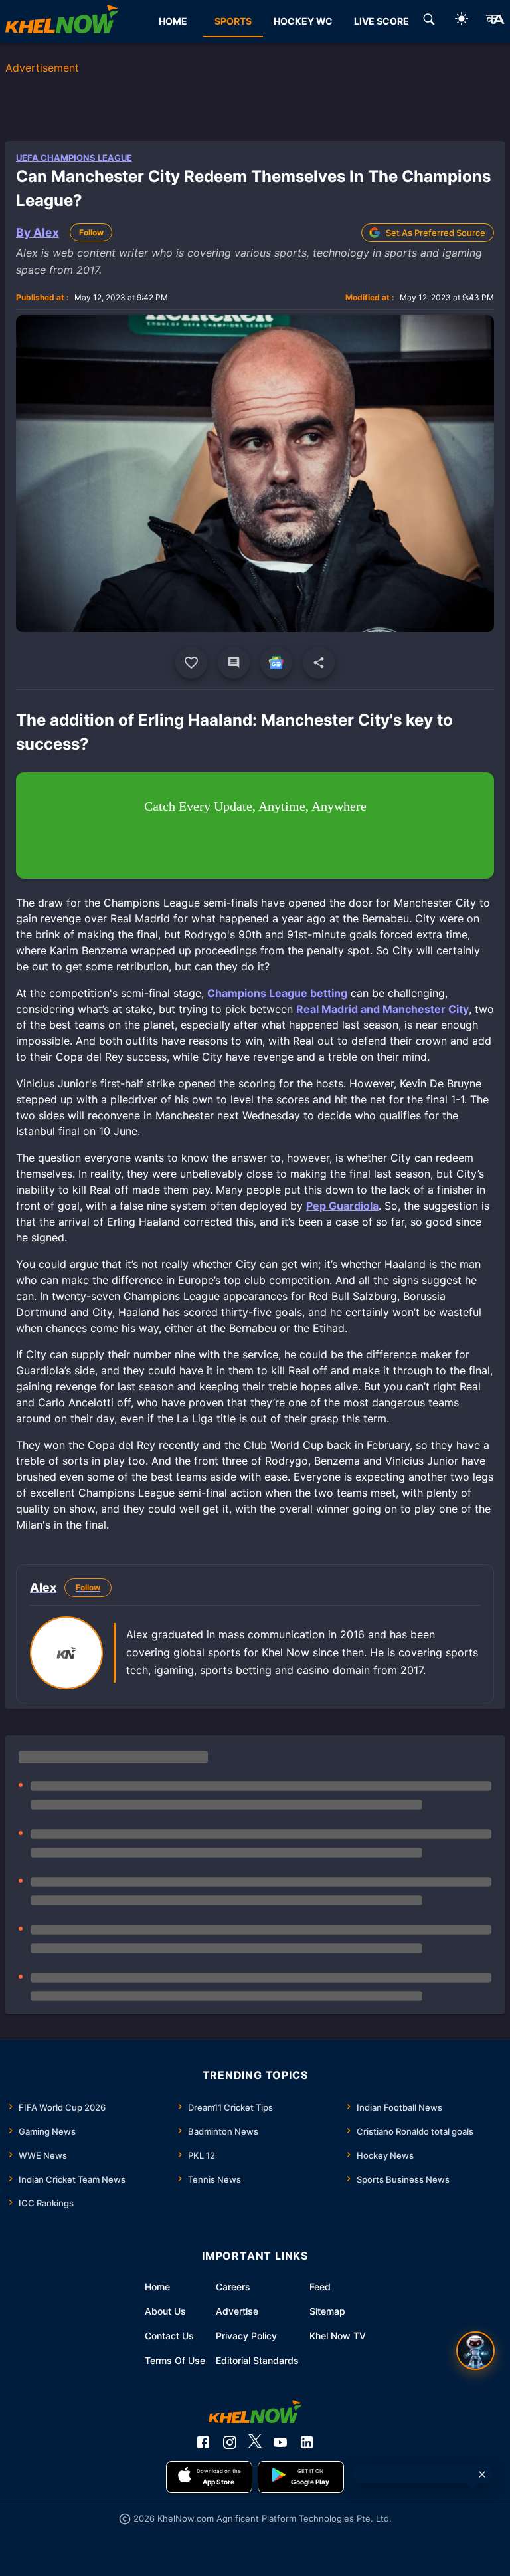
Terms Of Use (175, 2360)
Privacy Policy (246, 2336)
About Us (165, 2311)
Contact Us (169, 2336)
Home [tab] (173, 21)
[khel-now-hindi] (495, 21)
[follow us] (276, 663)
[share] (319, 663)
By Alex (38, 232)
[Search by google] (429, 21)
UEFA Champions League (74, 158)
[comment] (234, 663)
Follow (91, 232)
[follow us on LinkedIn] (307, 2442)
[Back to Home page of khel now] (62, 21)
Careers (233, 2287)
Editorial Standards (257, 2360)
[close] (482, 2474)
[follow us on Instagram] (230, 2442)
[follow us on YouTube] (280, 2442)
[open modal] (475, 2351)
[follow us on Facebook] (203, 2442)
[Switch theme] (462, 21)
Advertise (237, 2311)
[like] (191, 663)
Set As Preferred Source (436, 233)
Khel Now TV (338, 2336)
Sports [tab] (233, 21)
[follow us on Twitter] (255, 2442)
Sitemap (327, 2311)
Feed (320, 2287)
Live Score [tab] (382, 21)
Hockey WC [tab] (303, 21)
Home (157, 2287)
